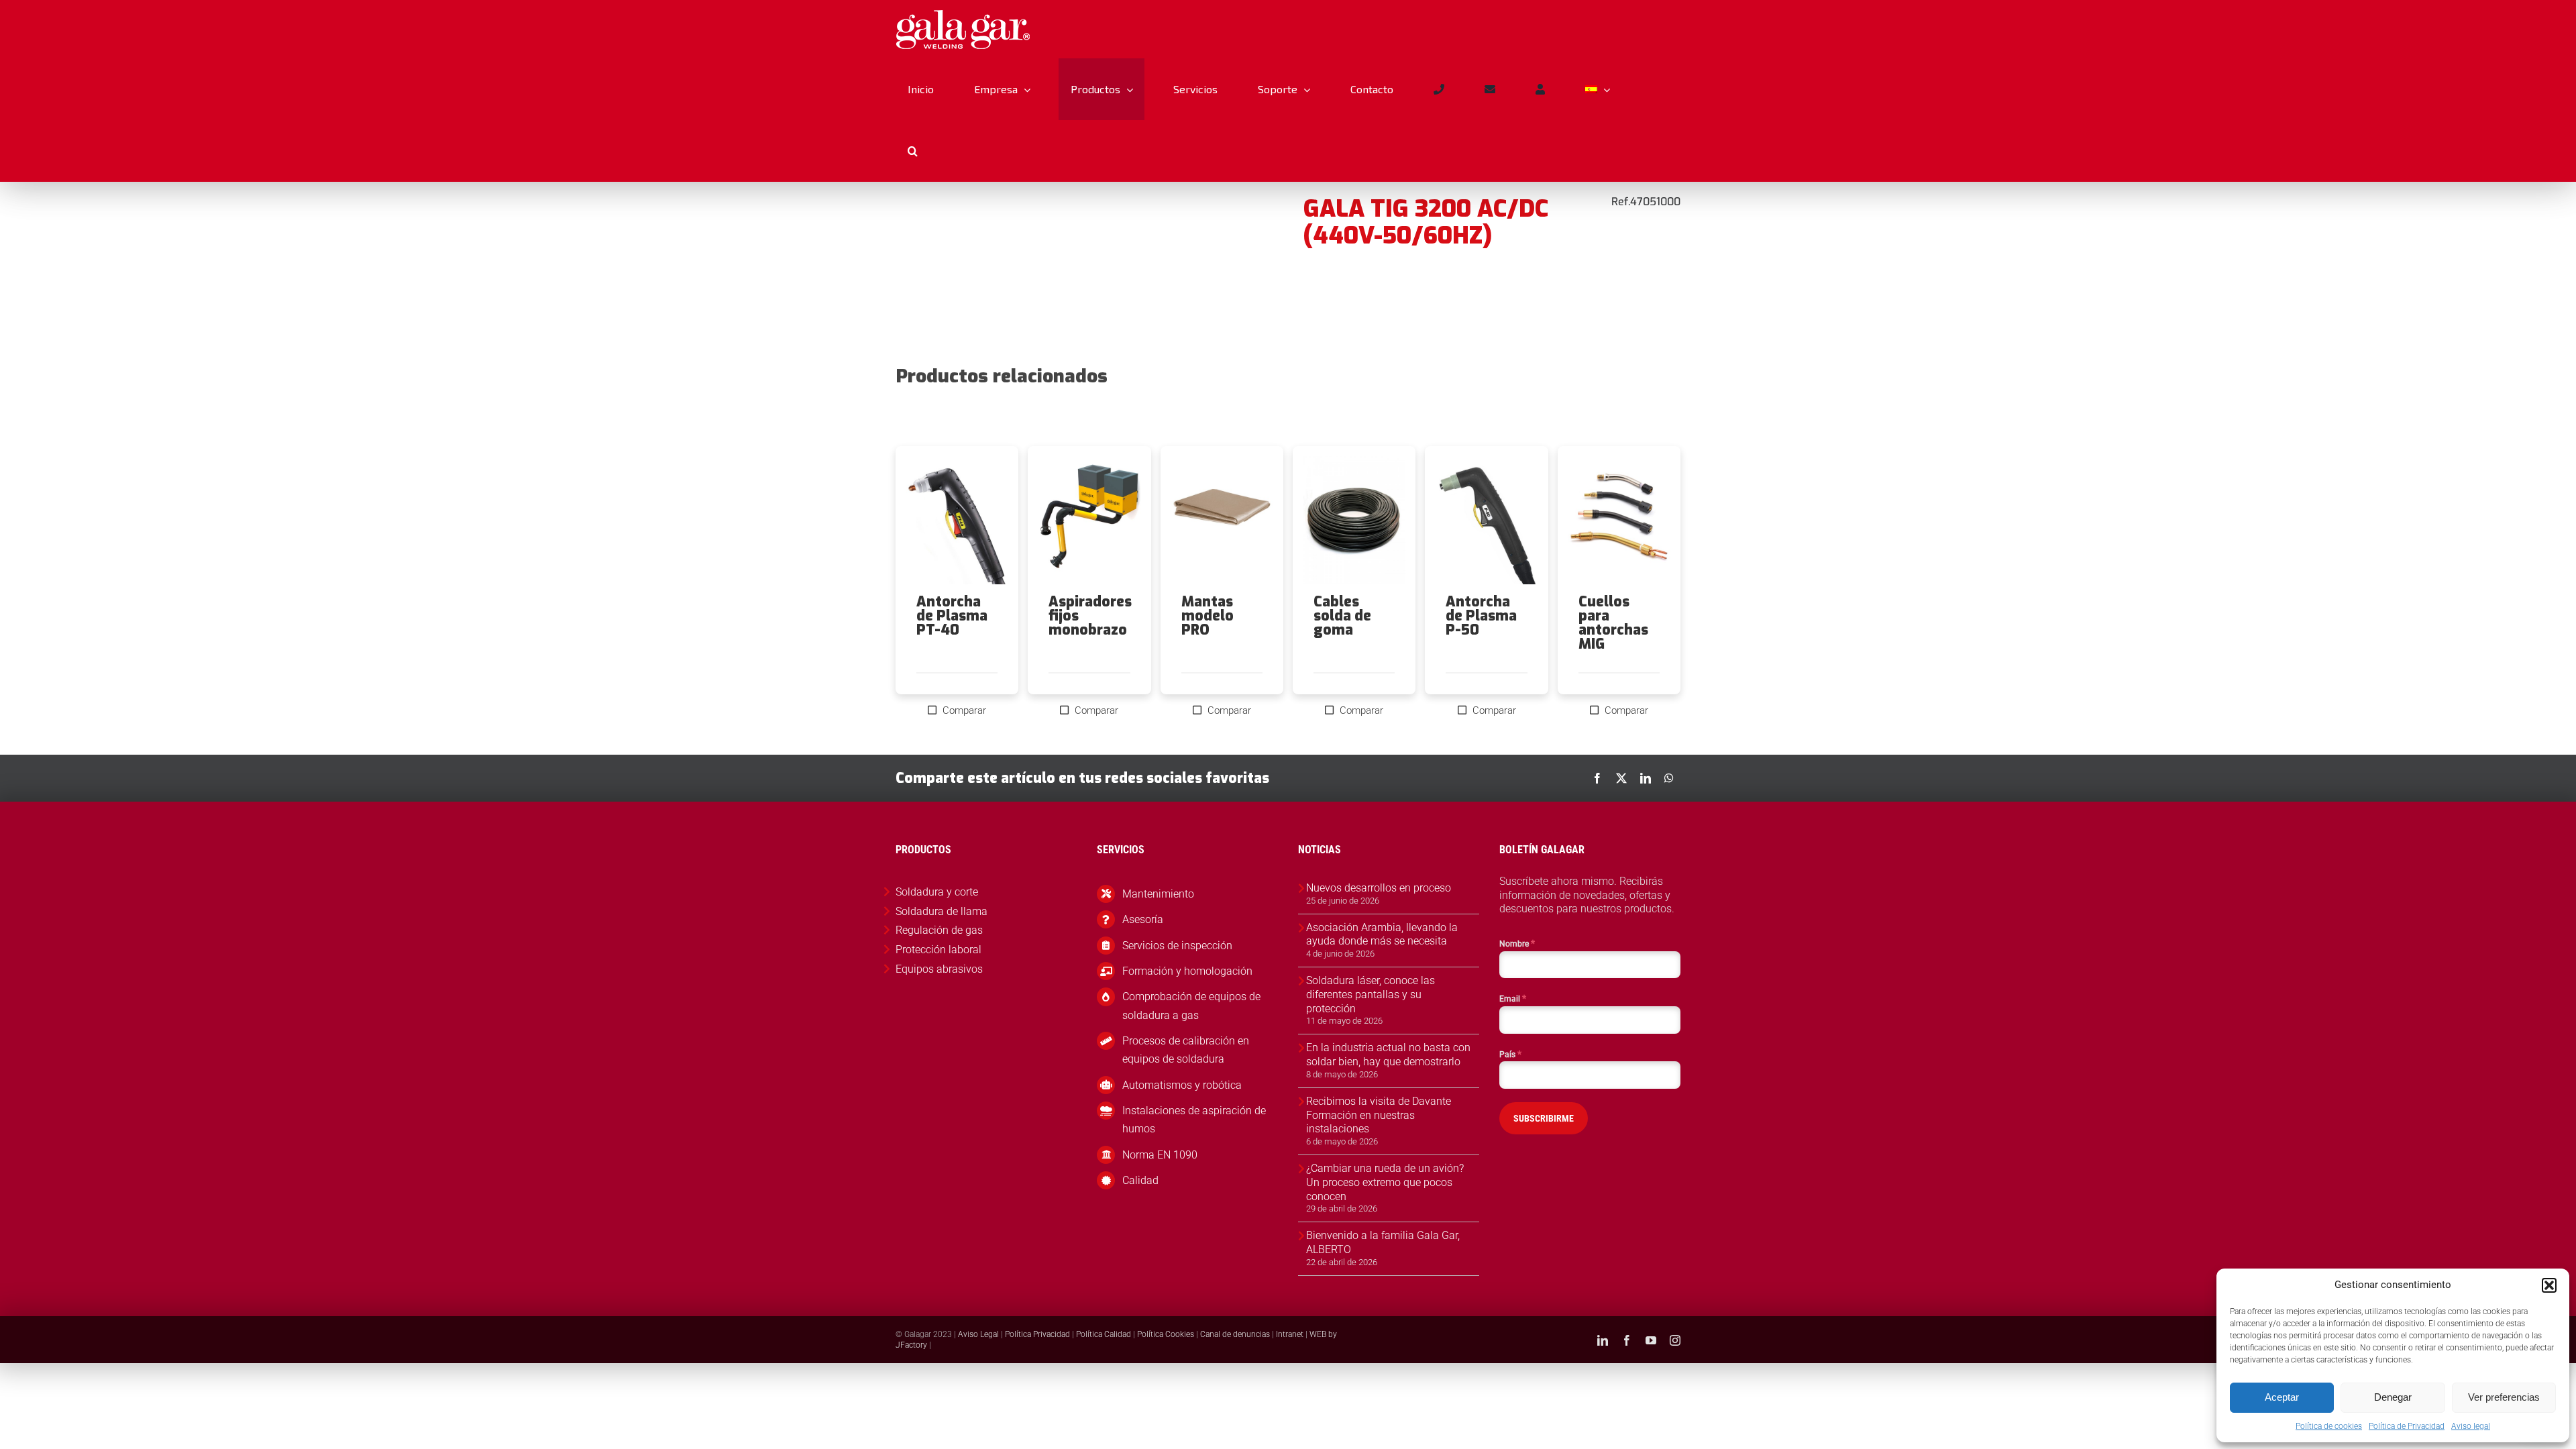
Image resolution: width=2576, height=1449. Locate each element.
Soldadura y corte (937, 892)
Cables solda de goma (1342, 616)
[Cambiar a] (1597, 89)
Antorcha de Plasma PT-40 (952, 616)
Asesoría (1143, 919)
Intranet (1290, 1334)
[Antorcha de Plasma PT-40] (957, 521)
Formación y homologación (1187, 971)
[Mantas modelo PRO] (1222, 521)
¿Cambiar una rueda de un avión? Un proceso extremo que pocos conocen (1385, 1182)
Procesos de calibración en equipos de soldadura (1186, 1050)
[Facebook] (1597, 778)
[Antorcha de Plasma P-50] (1486, 521)
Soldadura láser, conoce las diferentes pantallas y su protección (1371, 995)
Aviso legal (2471, 1426)
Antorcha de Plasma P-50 (1481, 616)
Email (1513, 998)
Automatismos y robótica (1182, 1085)
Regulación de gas (939, 930)
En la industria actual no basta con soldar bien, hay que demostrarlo (1388, 1055)
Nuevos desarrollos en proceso (1379, 888)
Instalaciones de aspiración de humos (1194, 1120)
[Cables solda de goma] (1354, 521)
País (1510, 1054)
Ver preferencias (2504, 1397)
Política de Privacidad (2407, 1426)
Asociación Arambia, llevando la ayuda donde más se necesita (1382, 934)
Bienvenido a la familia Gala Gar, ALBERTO (1383, 1242)
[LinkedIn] (1646, 778)
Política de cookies (2329, 1426)
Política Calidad (1104, 1334)
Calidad (1140, 1180)
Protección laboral (938, 950)
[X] (1621, 778)
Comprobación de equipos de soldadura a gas (1191, 1006)
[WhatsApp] (1669, 778)
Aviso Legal (978, 1334)
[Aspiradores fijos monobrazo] (1089, 521)
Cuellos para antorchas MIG (1613, 623)
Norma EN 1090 (1160, 1155)
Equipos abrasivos (939, 969)
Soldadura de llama (942, 911)
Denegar (2393, 1397)
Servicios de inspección (1177, 946)
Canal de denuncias (1235, 1334)
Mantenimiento (1158, 894)
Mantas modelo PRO (1207, 616)
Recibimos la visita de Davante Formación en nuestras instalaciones (1379, 1115)
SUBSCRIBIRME (1544, 1118)
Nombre (1517, 943)
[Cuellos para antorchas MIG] (1619, 521)
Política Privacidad (1037, 1334)
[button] (2549, 1285)
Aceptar (2282, 1397)
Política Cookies (1166, 1334)
